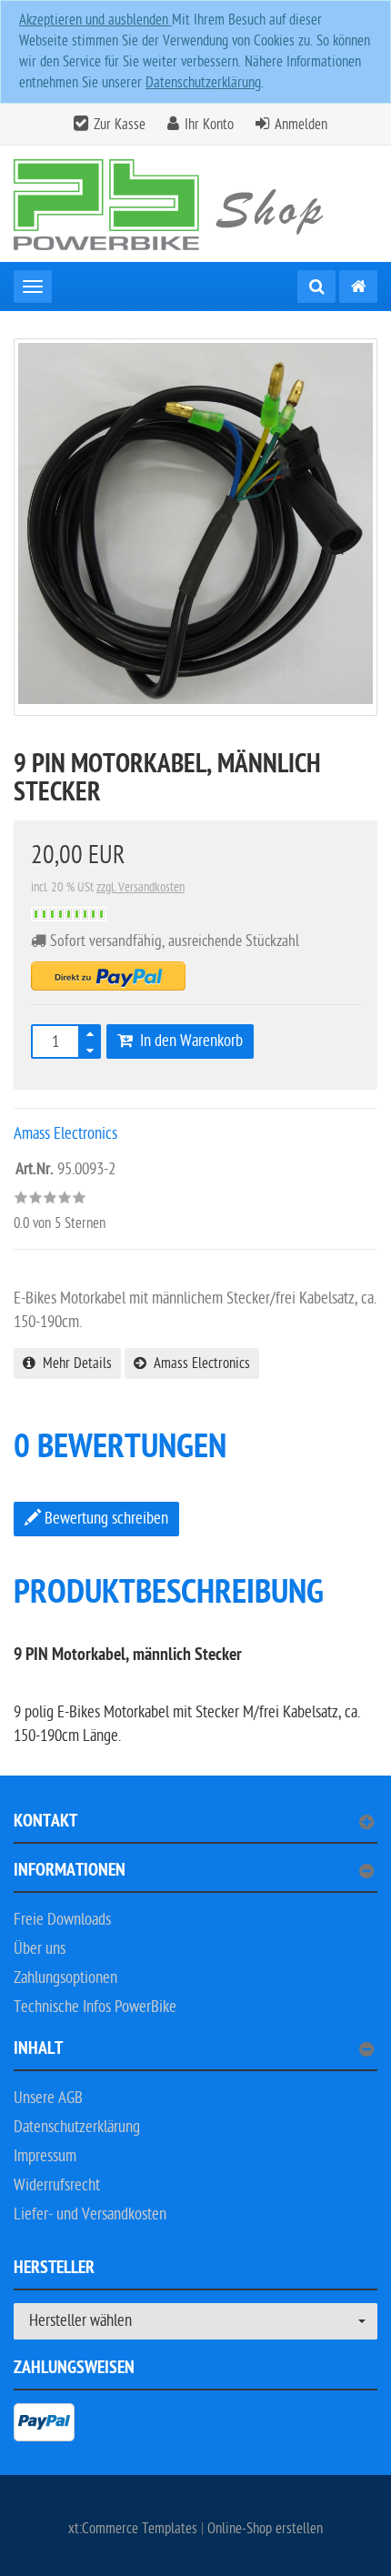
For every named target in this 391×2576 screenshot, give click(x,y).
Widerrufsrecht (57, 2185)
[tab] (195, 1829)
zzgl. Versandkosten (140, 887)
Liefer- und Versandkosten (90, 2214)
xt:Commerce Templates (135, 2529)
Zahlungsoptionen (65, 1978)
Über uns (40, 1949)
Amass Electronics (198, 1363)
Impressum (45, 2156)
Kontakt (45, 1823)
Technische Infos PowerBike (95, 2007)
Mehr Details (74, 1363)
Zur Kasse (120, 125)
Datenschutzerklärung (203, 83)
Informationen (70, 1872)
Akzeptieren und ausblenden (95, 20)
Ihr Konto (209, 125)
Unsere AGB (48, 2098)
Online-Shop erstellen (265, 2529)
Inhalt (38, 2051)
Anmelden (301, 125)
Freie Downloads (62, 1920)
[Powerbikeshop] (195, 204)
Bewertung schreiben (105, 1519)
